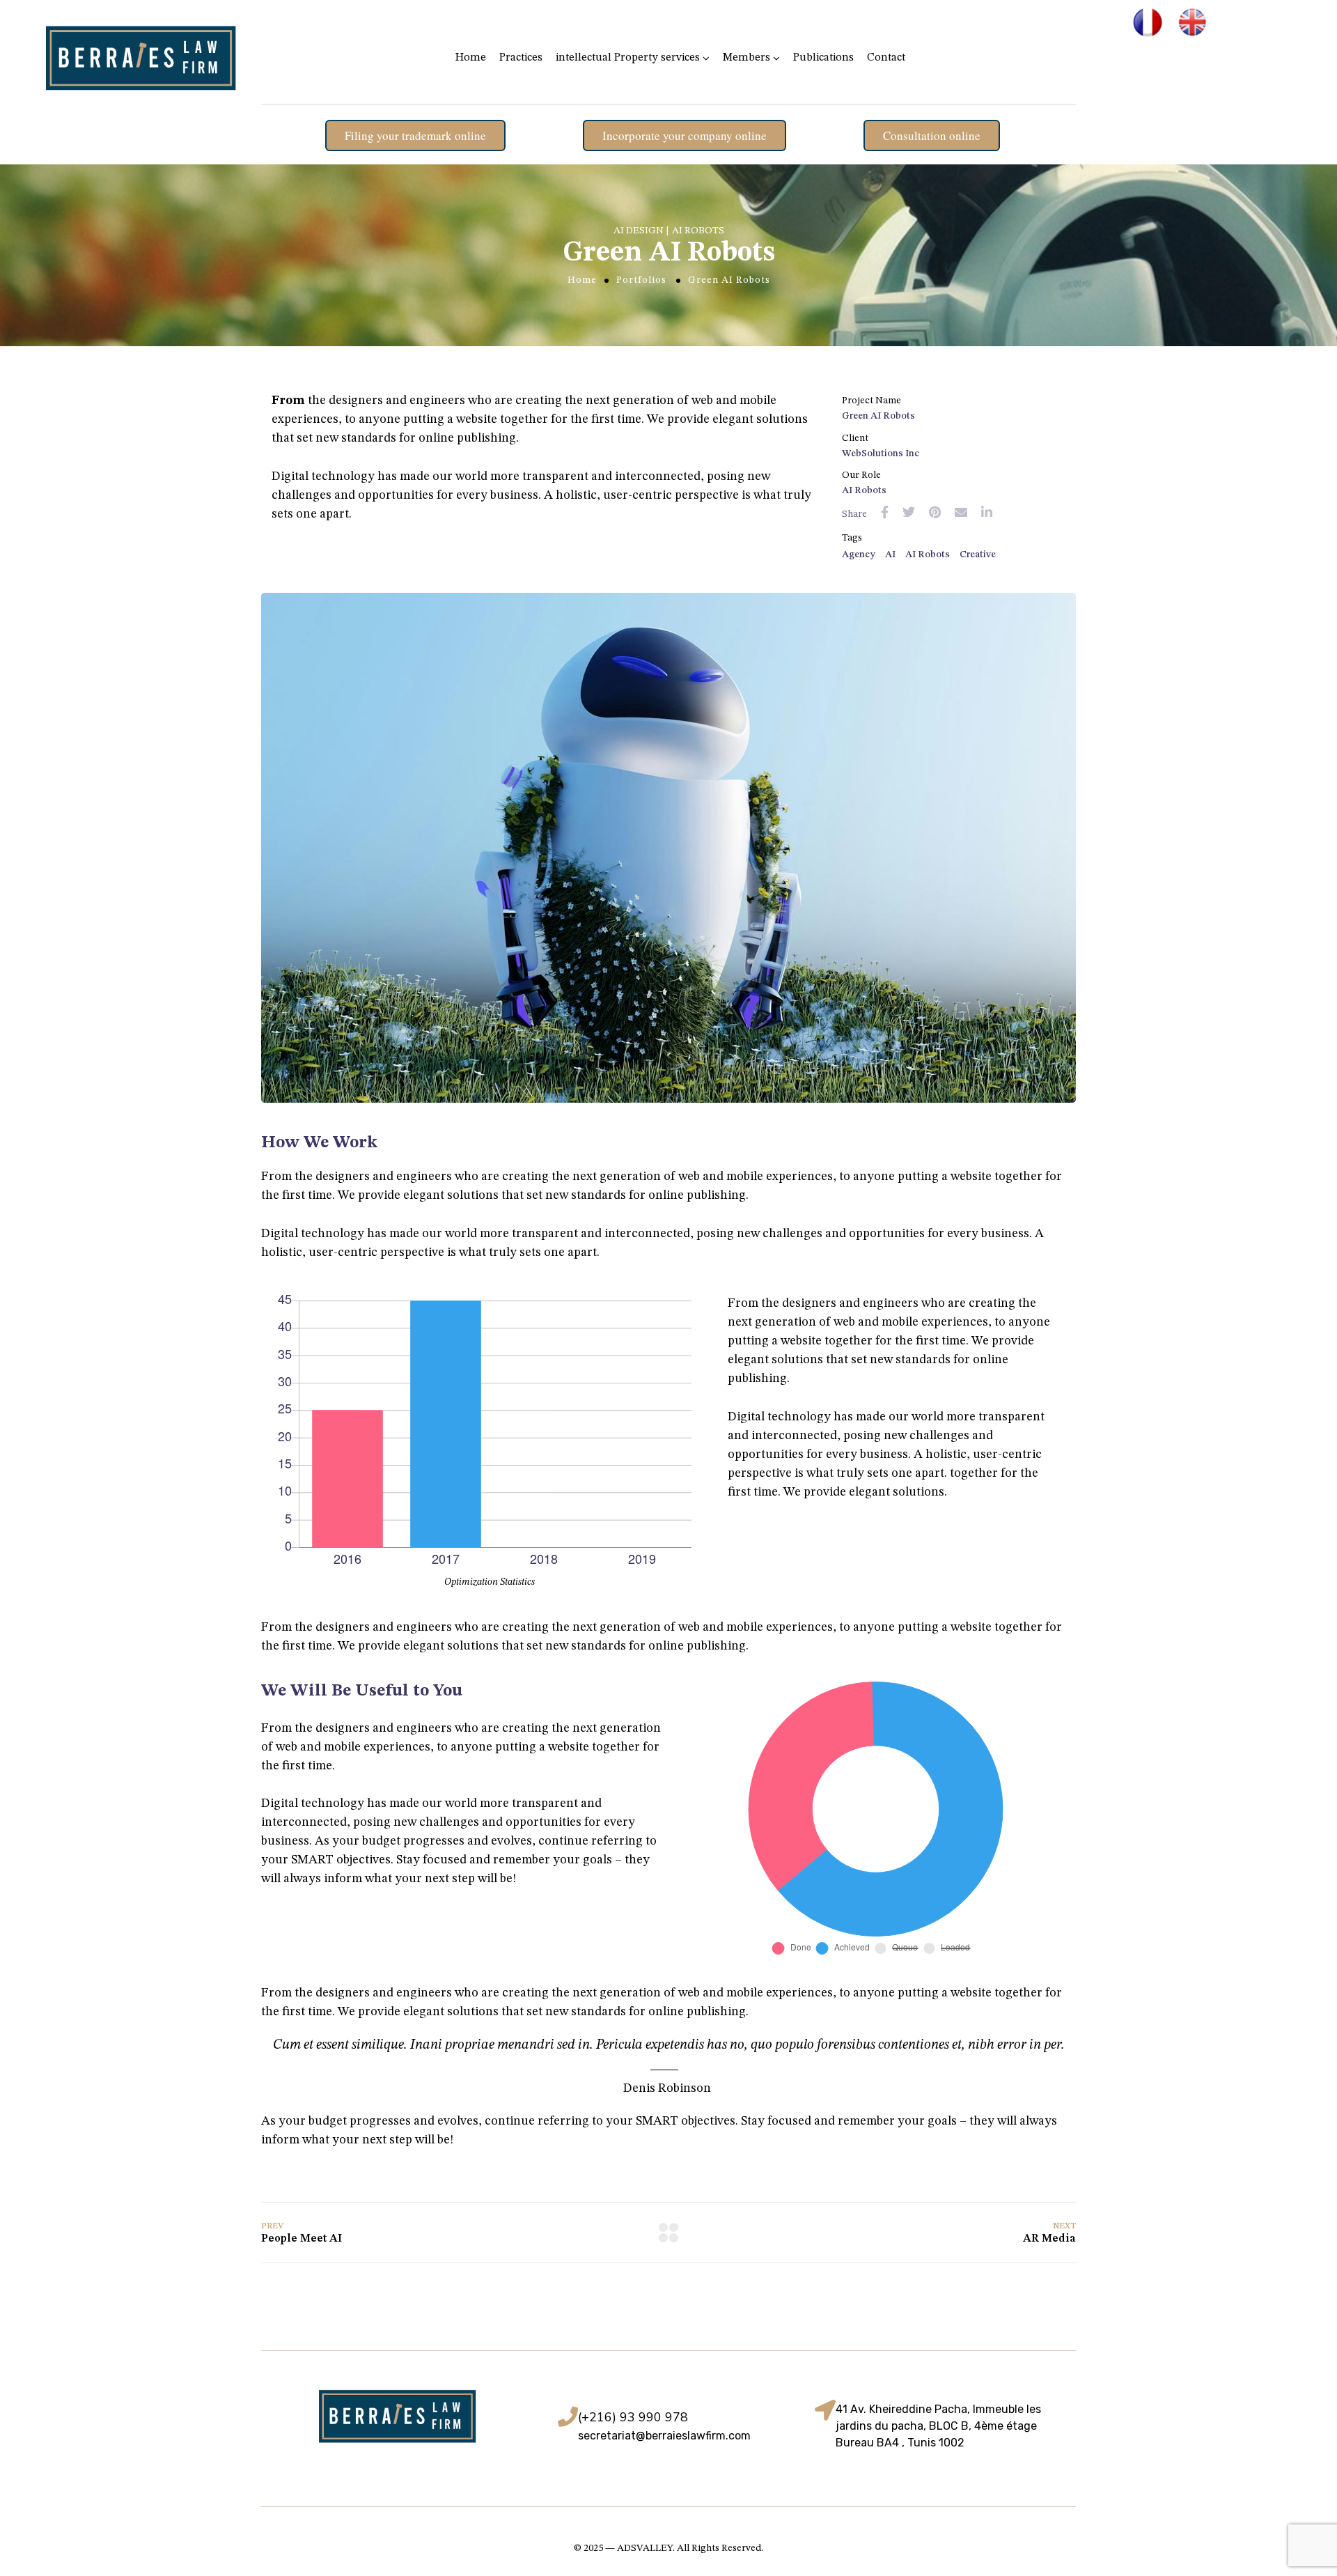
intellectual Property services (628, 58)
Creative (978, 554)
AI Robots (928, 554)
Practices (521, 58)
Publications (823, 58)
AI (890, 554)
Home (471, 58)
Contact (886, 58)
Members (746, 58)
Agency (859, 554)
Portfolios (641, 280)
